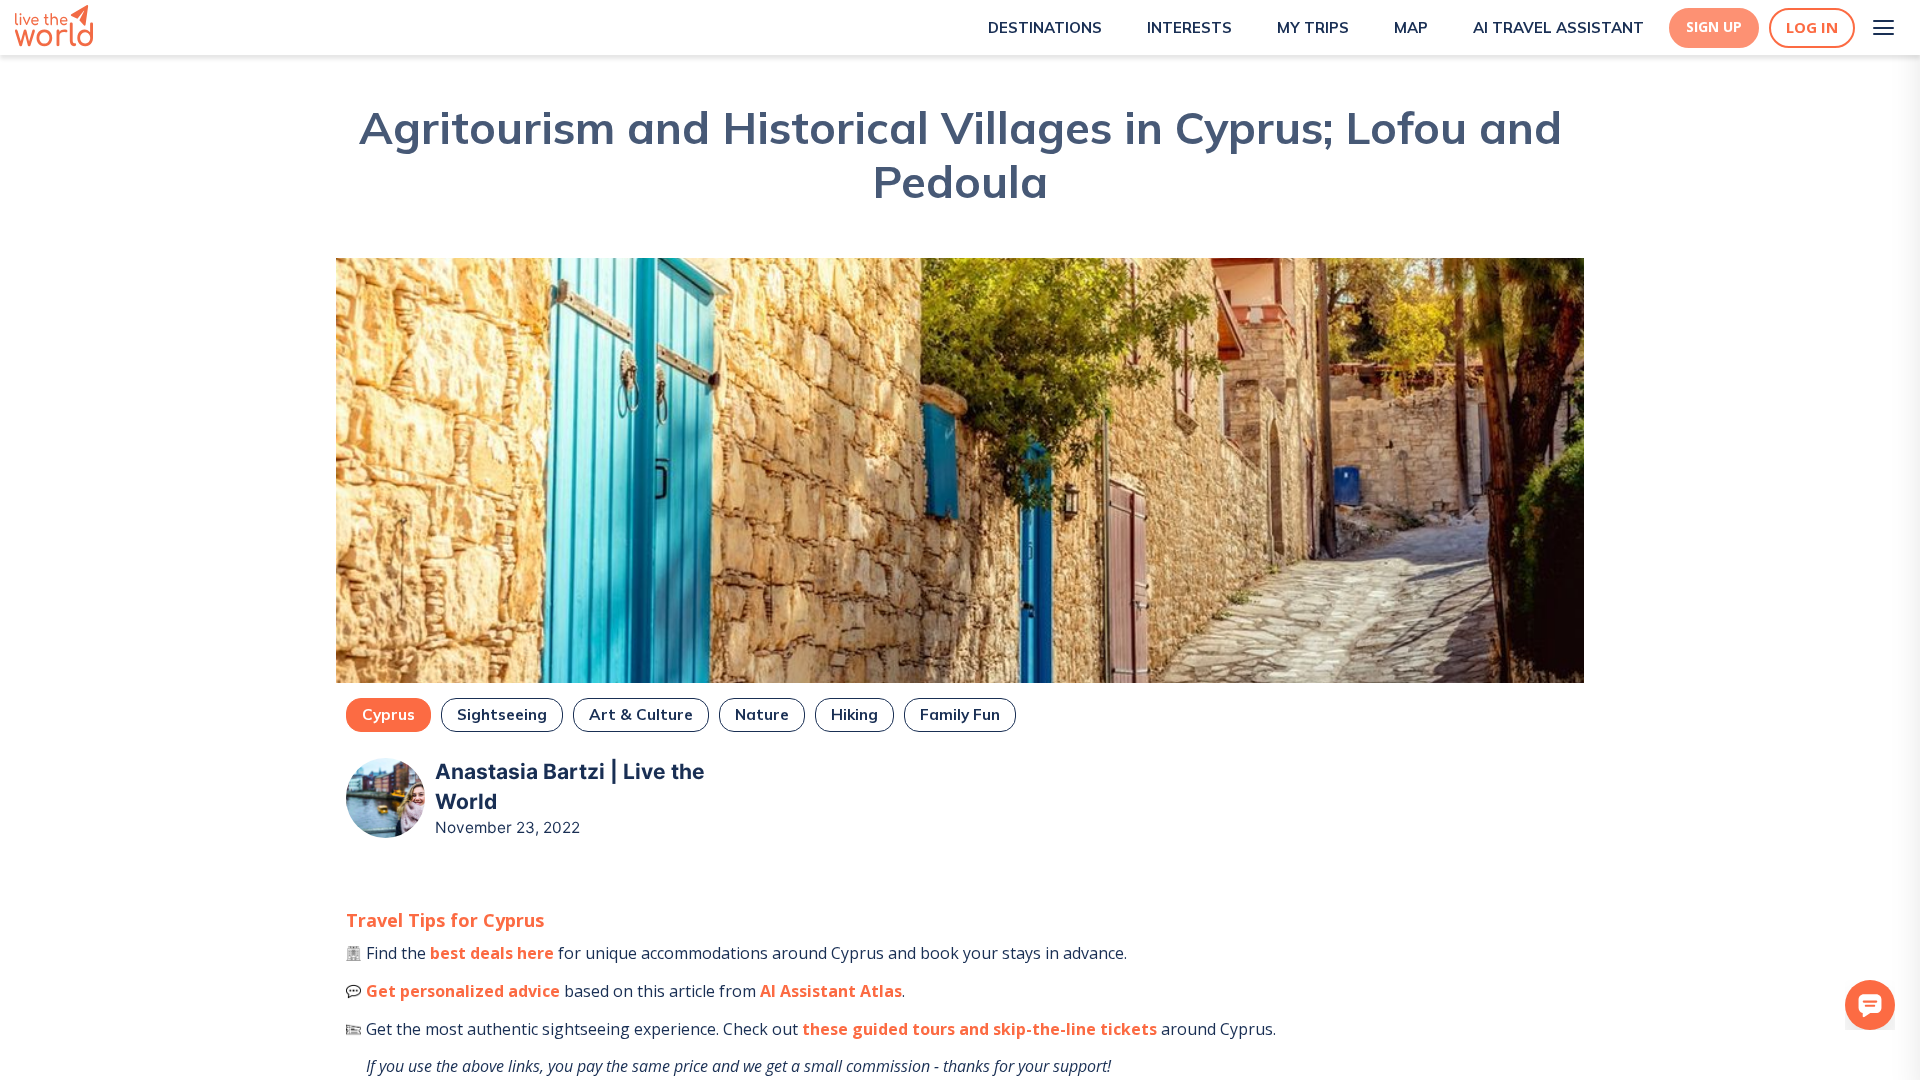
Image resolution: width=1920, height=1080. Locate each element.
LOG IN (1812, 27)
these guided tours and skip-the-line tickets (979, 1029)
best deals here (492, 953)
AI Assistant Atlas (831, 991)
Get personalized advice (463, 991)
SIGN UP (1714, 27)
